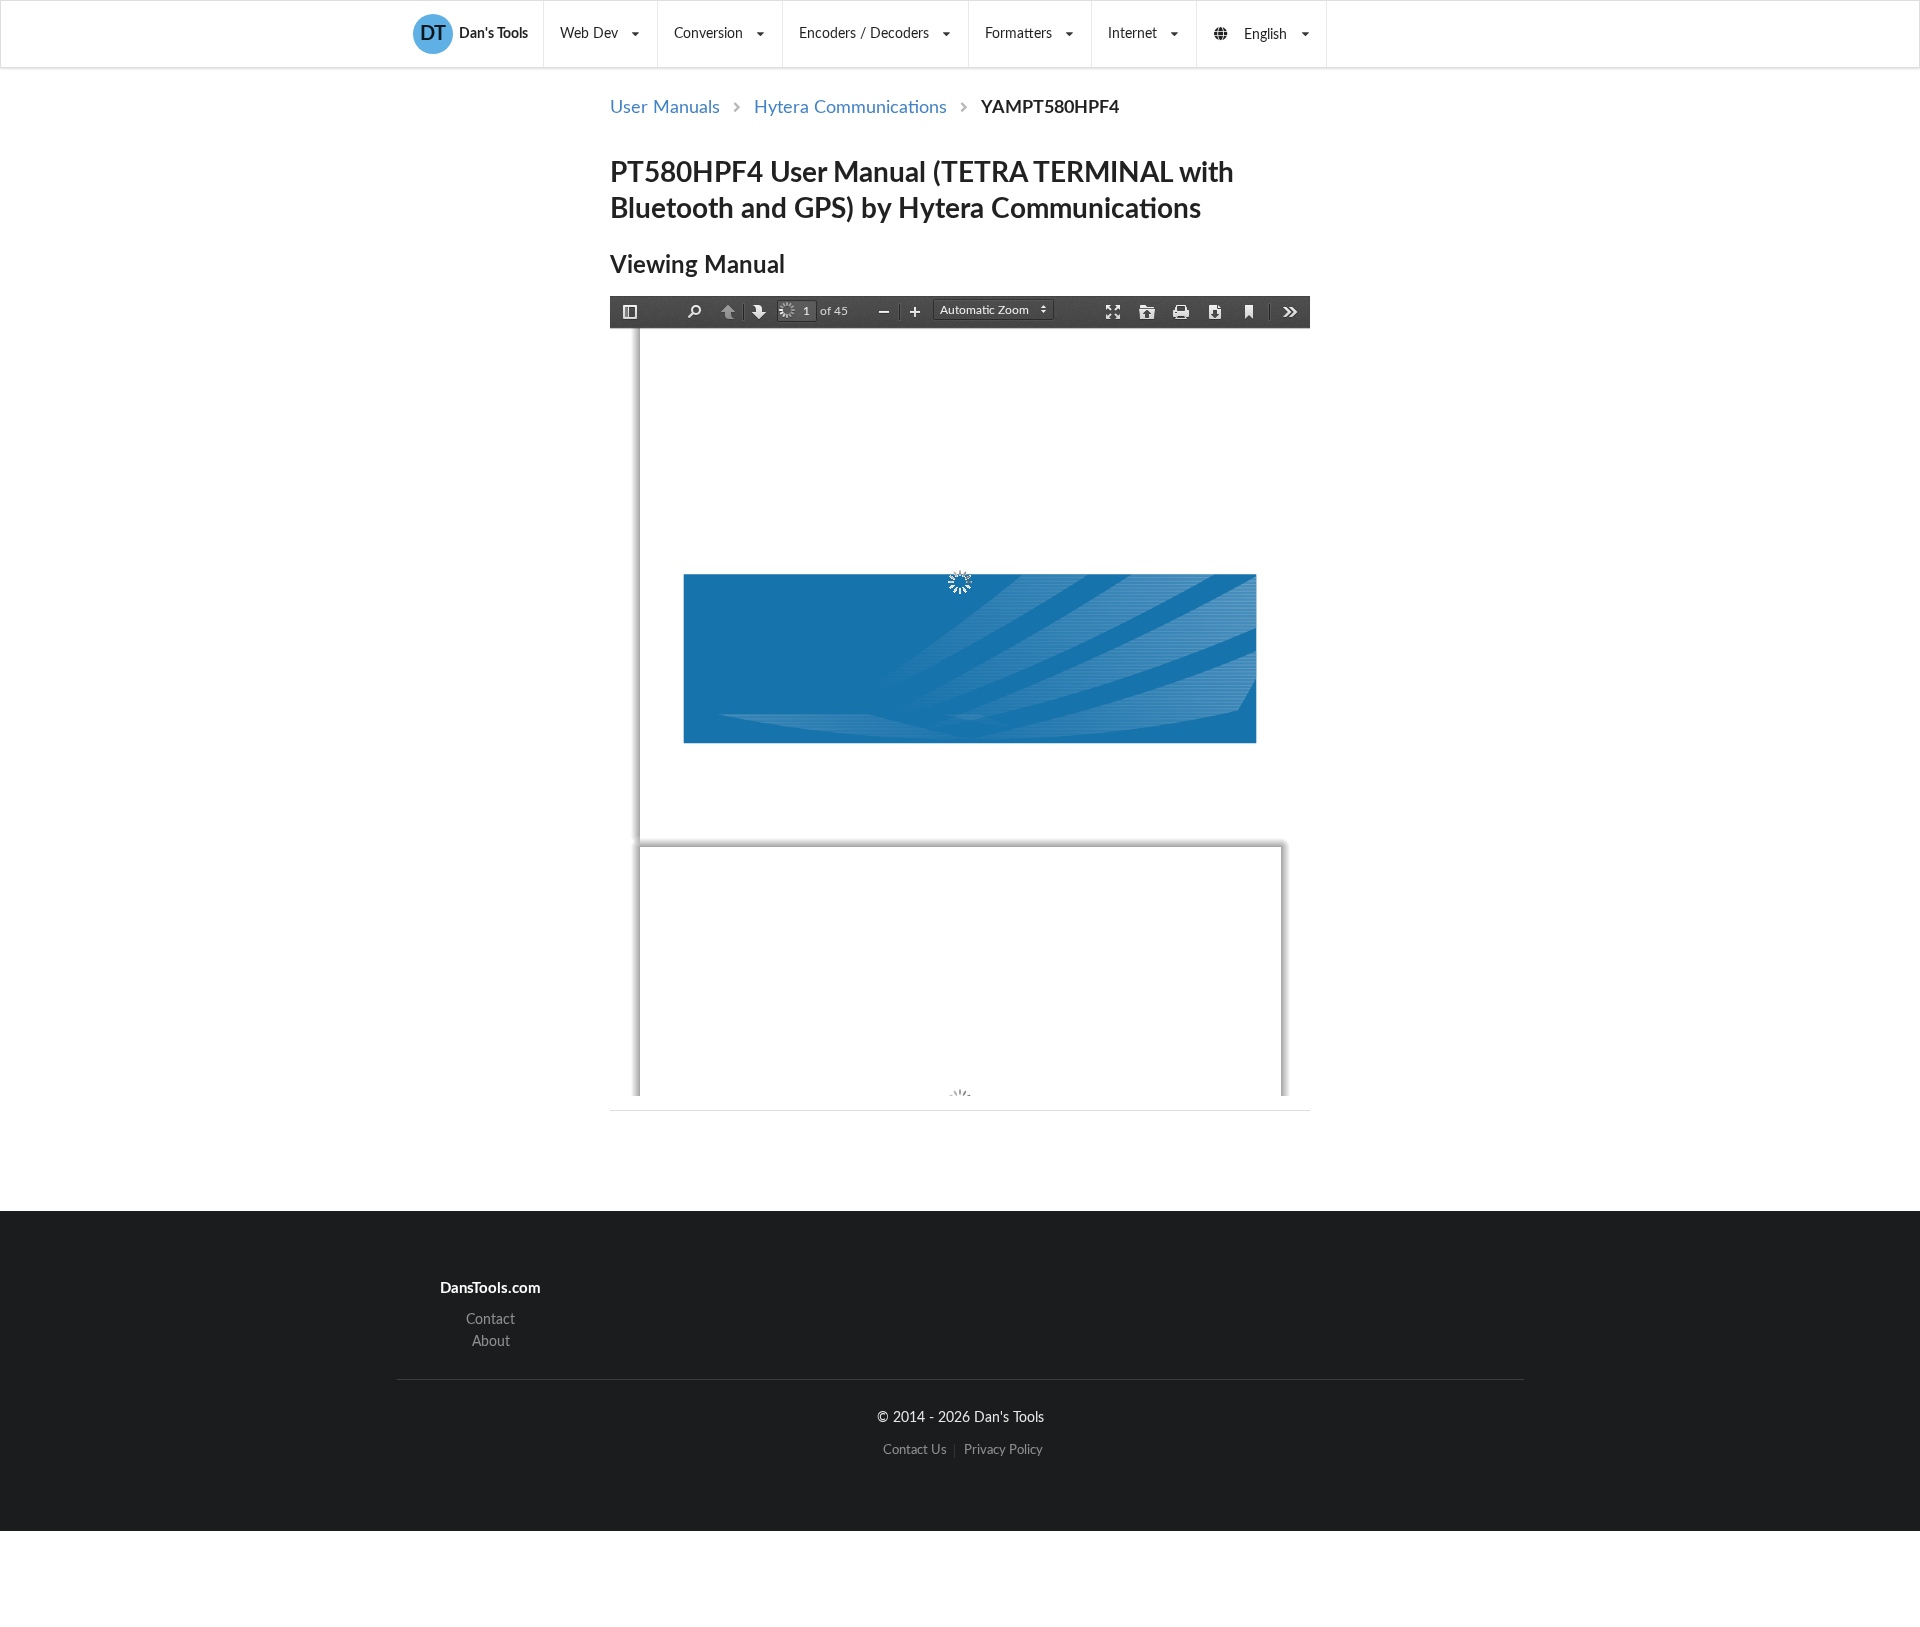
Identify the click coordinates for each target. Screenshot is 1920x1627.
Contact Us (915, 1450)
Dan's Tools (474, 34)
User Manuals (665, 108)
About (491, 1342)
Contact (490, 1320)
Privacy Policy (1003, 1450)
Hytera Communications (850, 108)
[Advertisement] (1478, 422)
